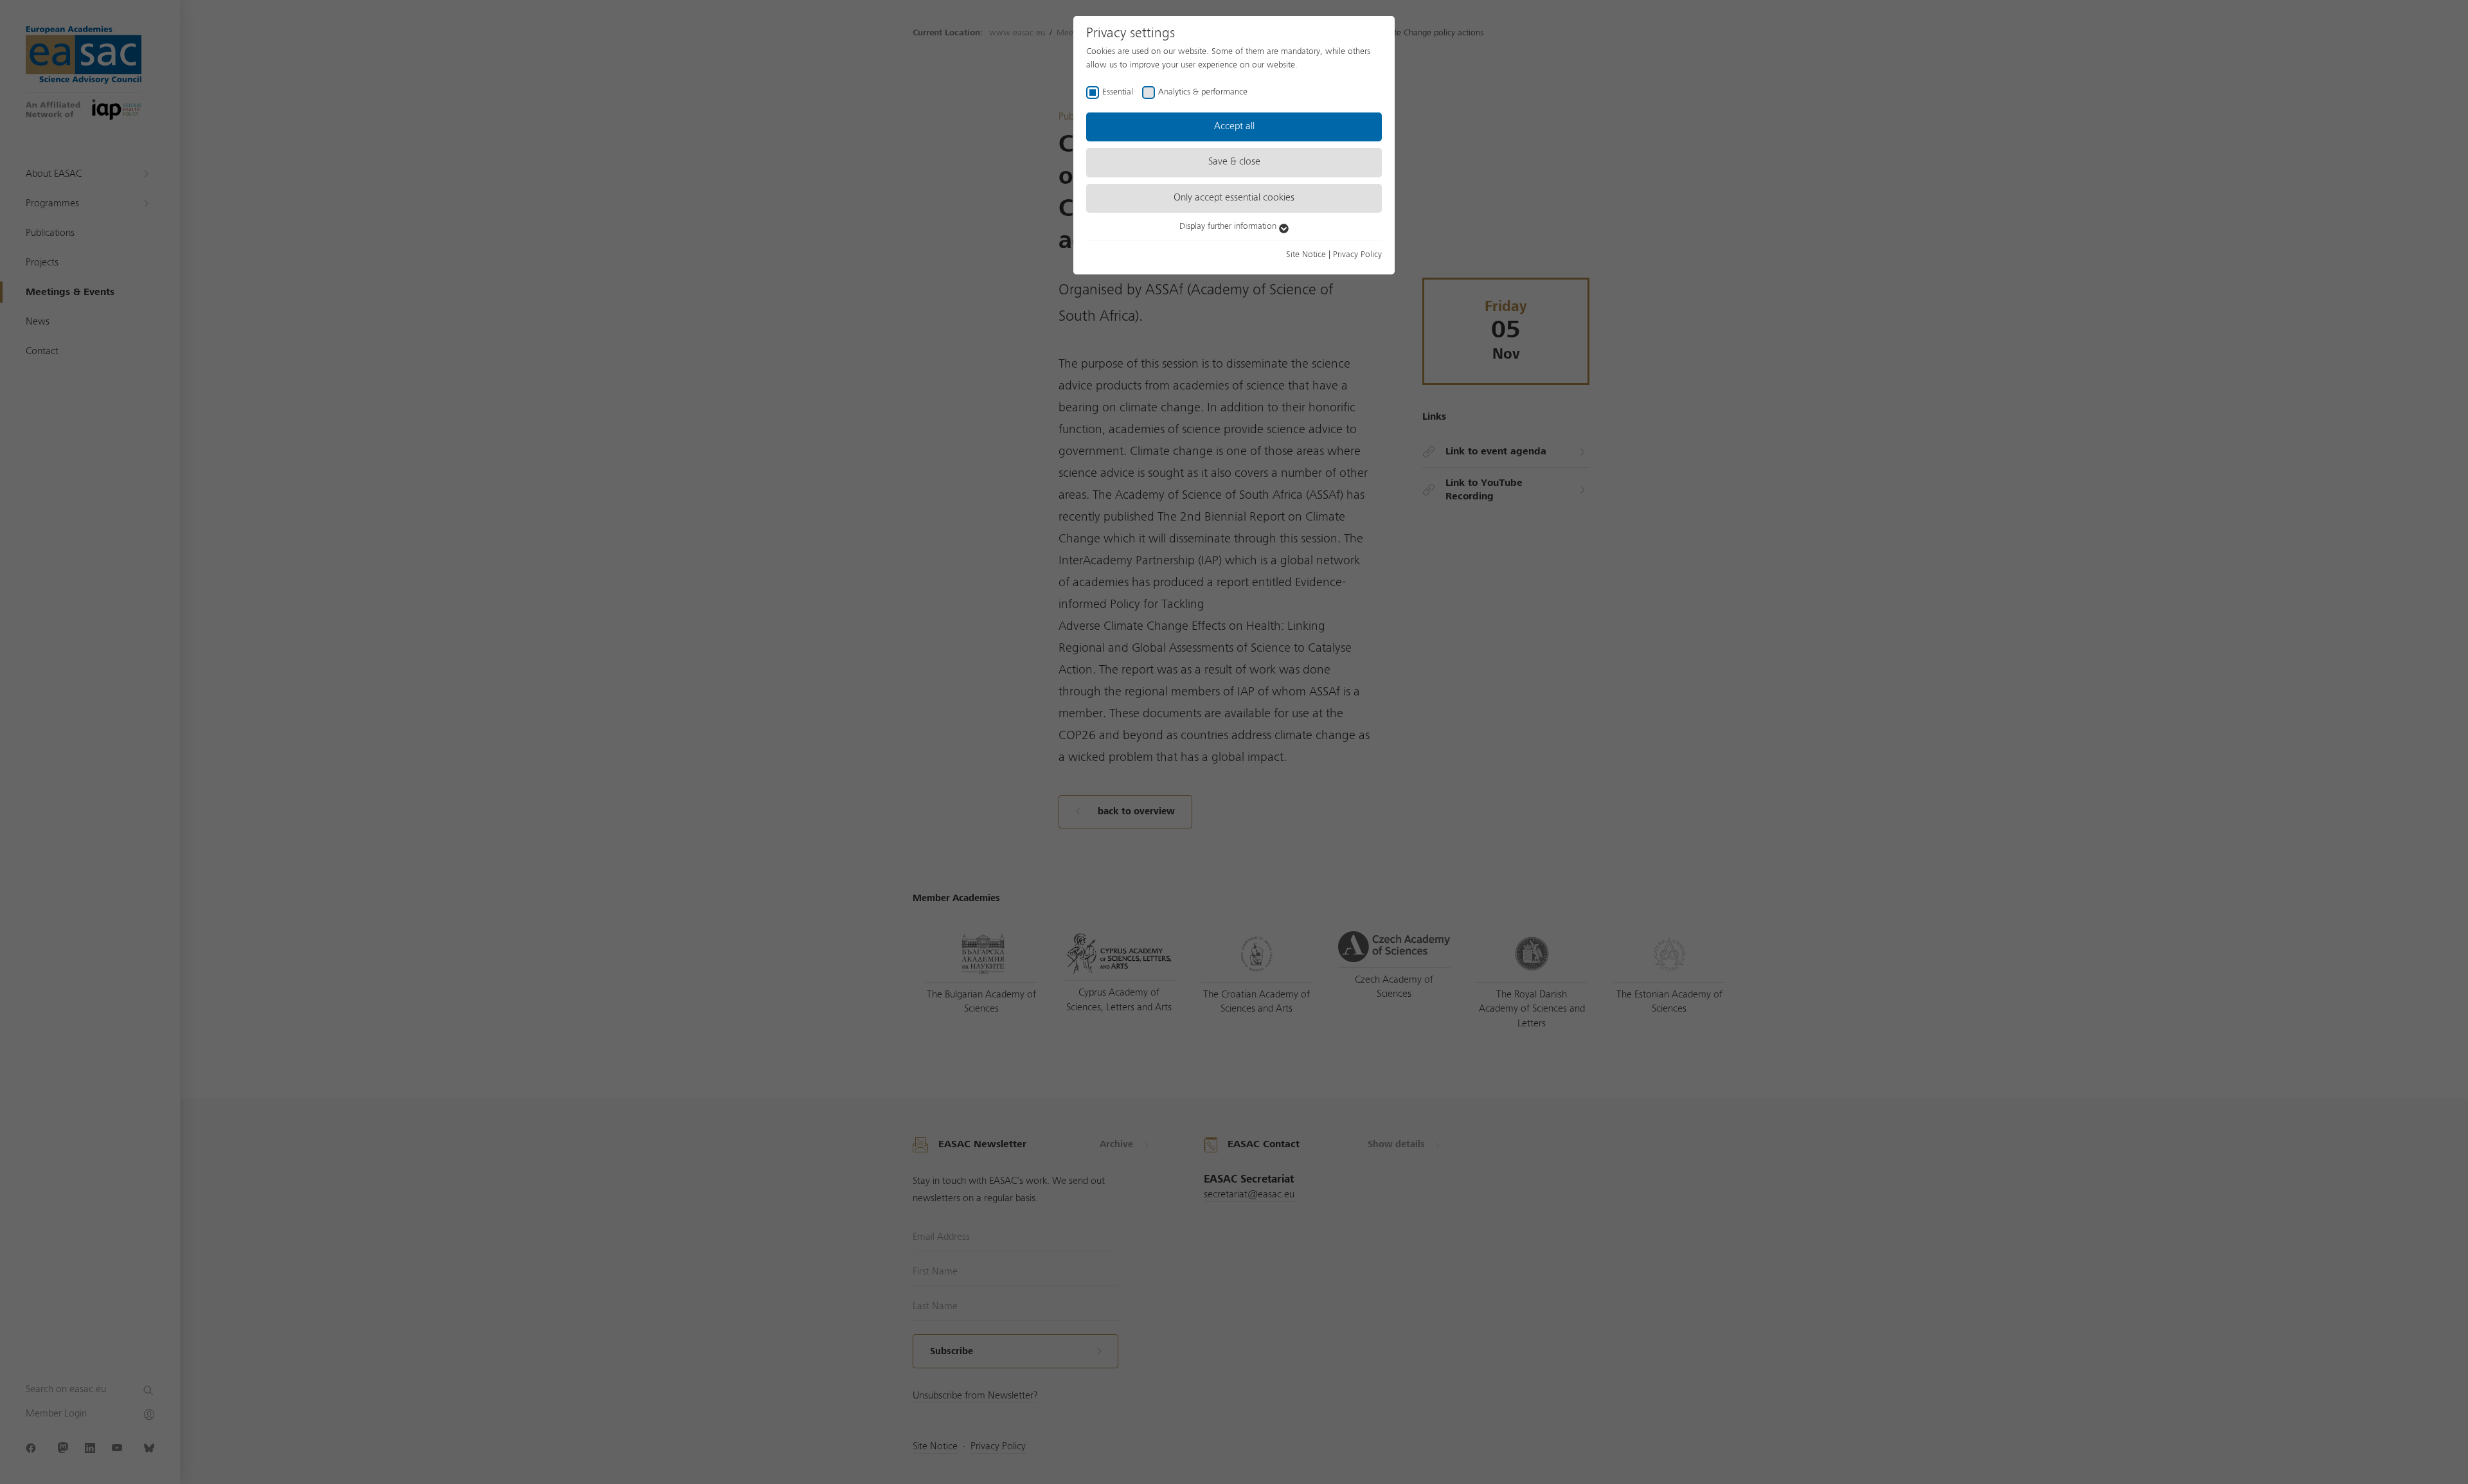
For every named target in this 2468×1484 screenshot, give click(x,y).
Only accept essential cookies (1234, 198)
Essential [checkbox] (1118, 92)
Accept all (1234, 127)
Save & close (1234, 162)
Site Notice (1306, 255)
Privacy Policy (1357, 255)
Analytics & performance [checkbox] (1203, 92)
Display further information (1229, 226)
